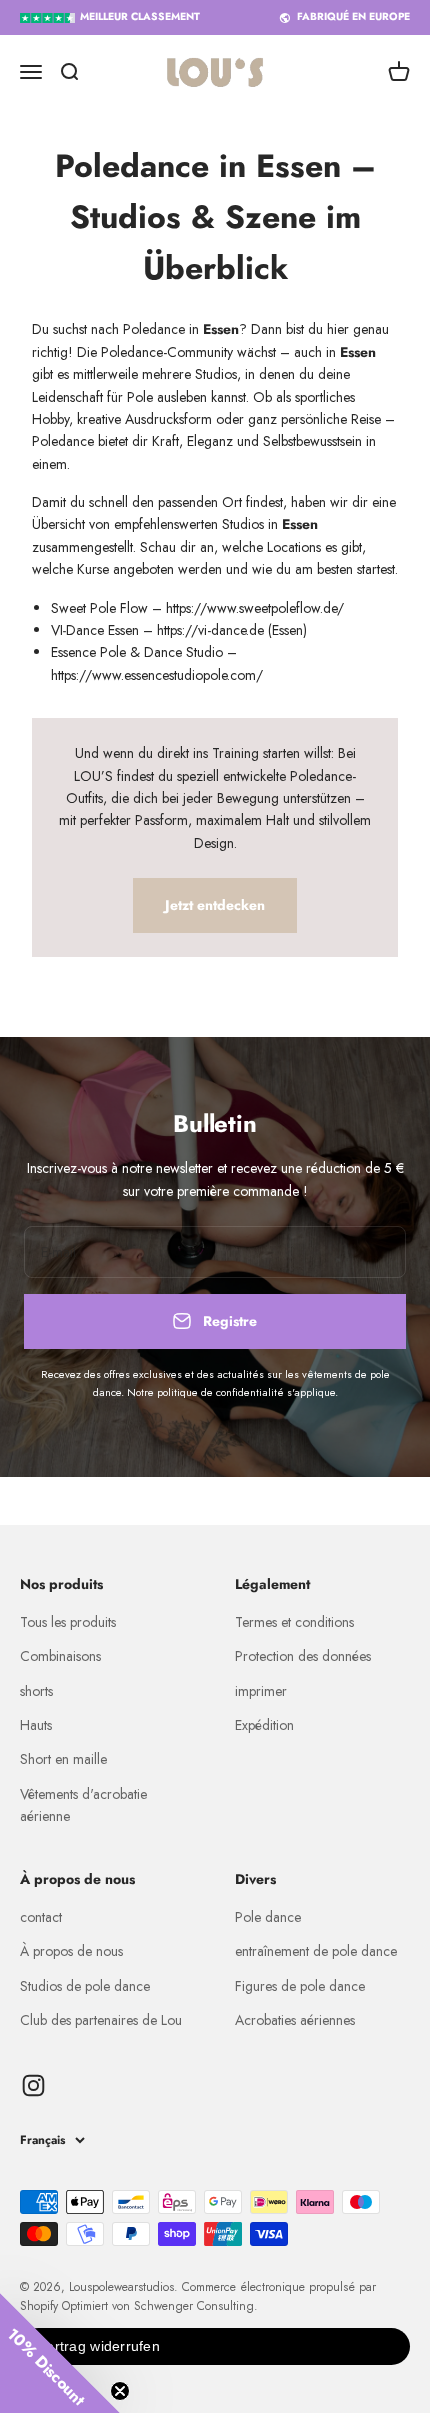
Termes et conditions (294, 1622)
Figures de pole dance (300, 1986)
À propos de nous (71, 1951)
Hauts (36, 1725)
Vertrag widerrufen (99, 2346)
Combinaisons (60, 1656)
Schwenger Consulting (194, 2306)
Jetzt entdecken (215, 905)
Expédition (264, 1725)
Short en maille (63, 1759)
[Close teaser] (120, 2391)
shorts (36, 1691)
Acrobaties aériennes (295, 2020)
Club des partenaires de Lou (101, 2020)
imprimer (261, 1691)
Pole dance (268, 1917)
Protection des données (303, 1656)
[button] (60, 2353)
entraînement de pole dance (316, 1951)
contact (41, 1917)
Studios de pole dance (85, 1986)
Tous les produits (68, 1622)
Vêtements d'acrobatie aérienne (83, 1805)
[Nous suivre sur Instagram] (33, 2085)
